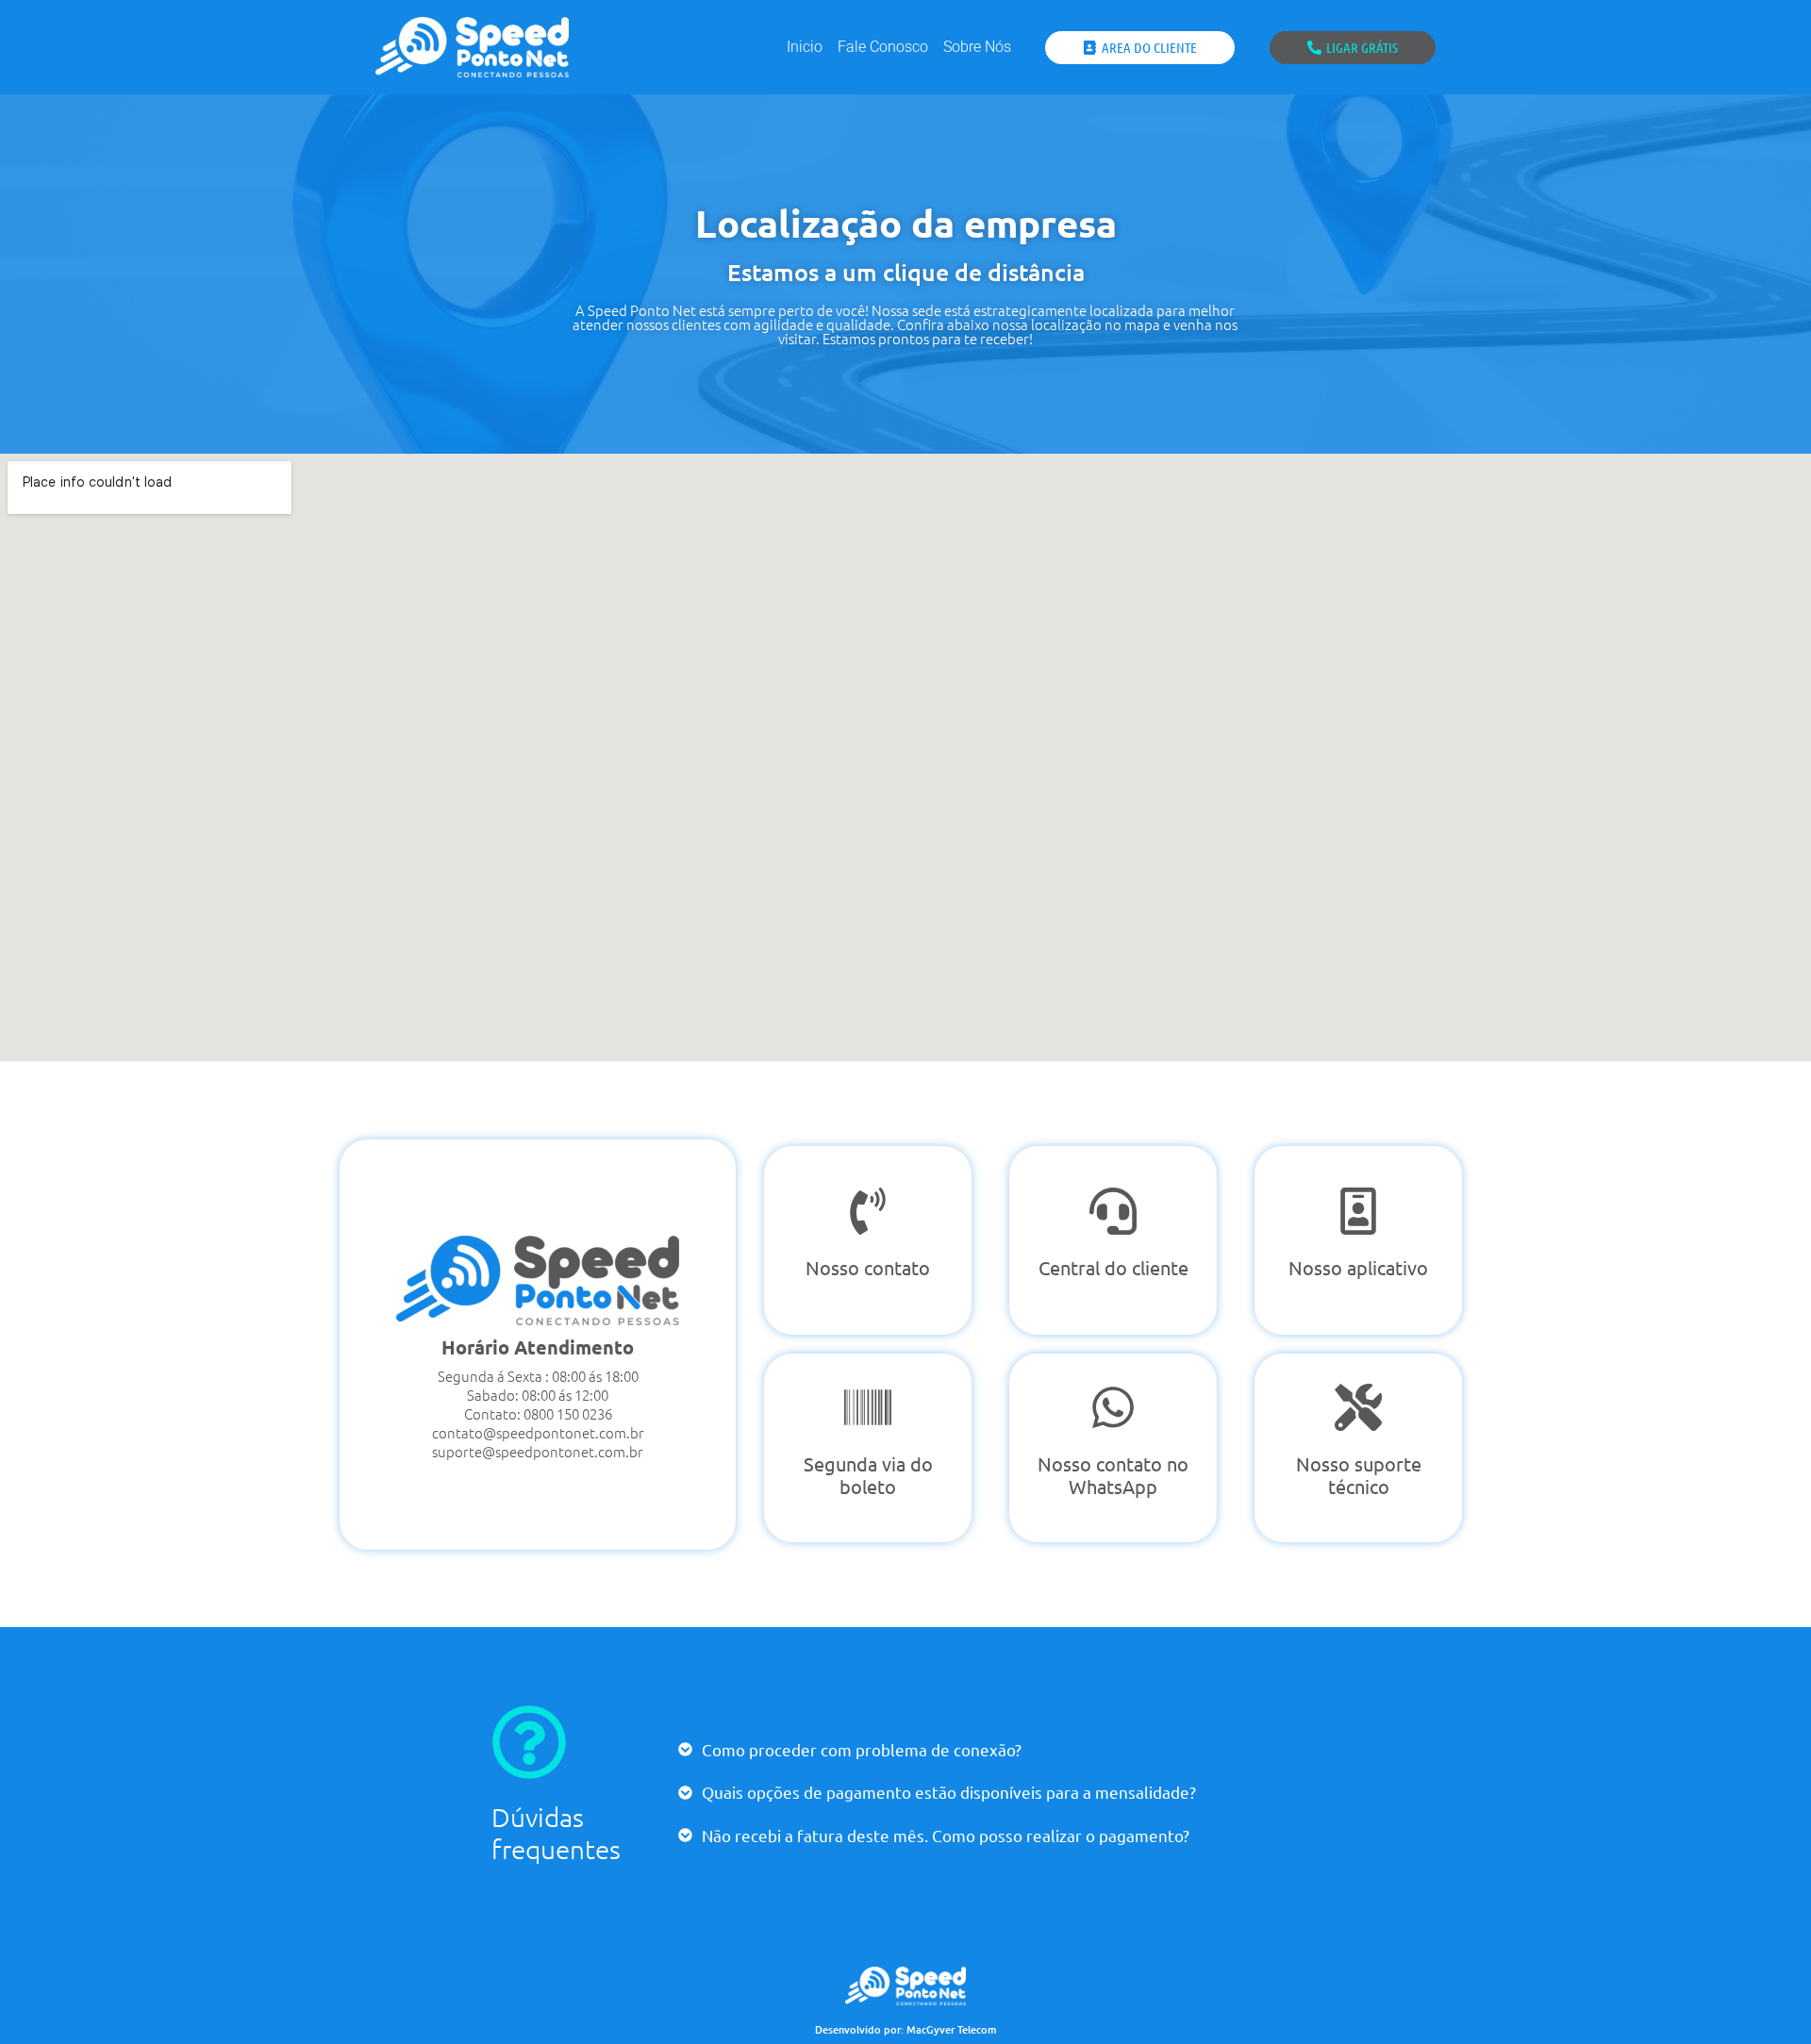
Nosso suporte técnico (1359, 1475)
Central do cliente (1113, 1267)
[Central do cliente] (1113, 1211)
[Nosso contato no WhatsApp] (1113, 1407)
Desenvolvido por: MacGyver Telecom (906, 2029)
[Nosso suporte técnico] (1358, 1407)
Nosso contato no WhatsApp (1113, 1475)
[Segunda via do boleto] (868, 1407)
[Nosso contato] (868, 1211)
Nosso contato (868, 1267)
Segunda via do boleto (868, 1475)
